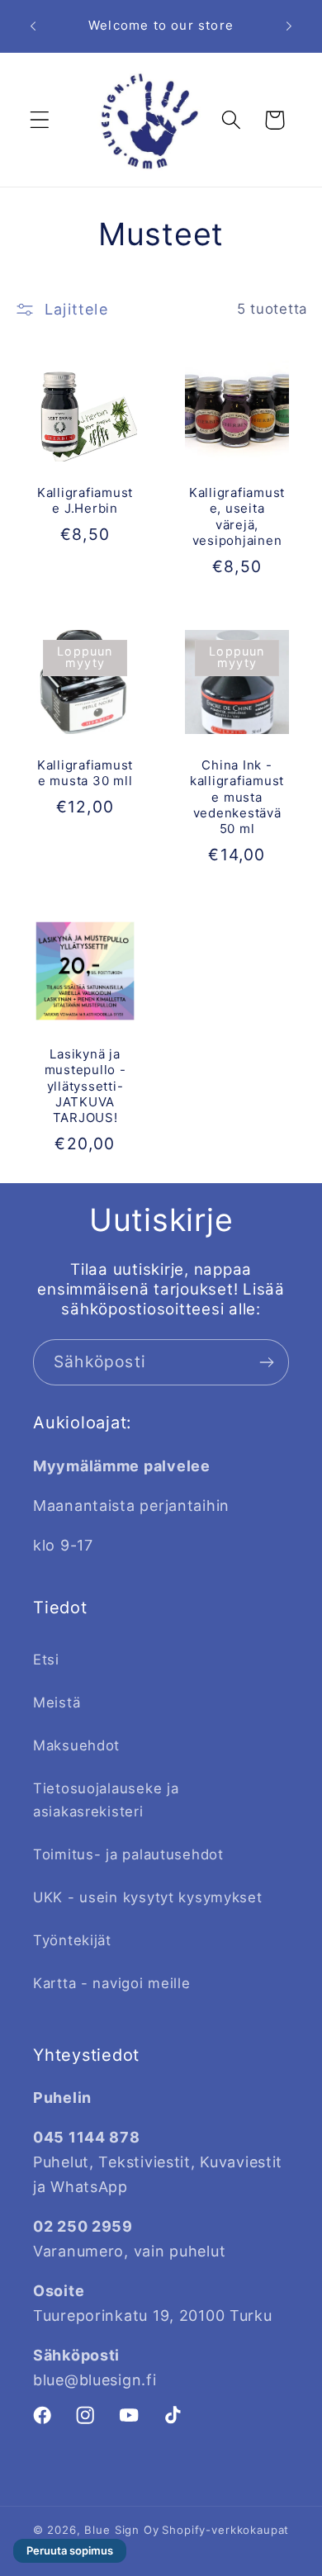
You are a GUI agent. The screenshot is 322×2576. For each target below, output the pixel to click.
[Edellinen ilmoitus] (33, 26)
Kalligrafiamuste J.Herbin (85, 500)
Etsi (46, 1660)
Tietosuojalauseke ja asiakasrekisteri (106, 1800)
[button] (40, 120)
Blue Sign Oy (121, 2530)
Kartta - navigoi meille (112, 1983)
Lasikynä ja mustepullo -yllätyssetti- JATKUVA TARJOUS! (85, 1086)
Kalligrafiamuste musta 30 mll (85, 773)
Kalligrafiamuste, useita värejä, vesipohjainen (237, 516)
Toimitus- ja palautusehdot (128, 1854)
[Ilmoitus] (289, 26)
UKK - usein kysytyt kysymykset (148, 1897)
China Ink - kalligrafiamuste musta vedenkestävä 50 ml (237, 797)
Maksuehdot (76, 1745)
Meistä (57, 1702)
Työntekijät (72, 1940)
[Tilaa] (266, 1362)
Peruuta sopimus (70, 2550)
